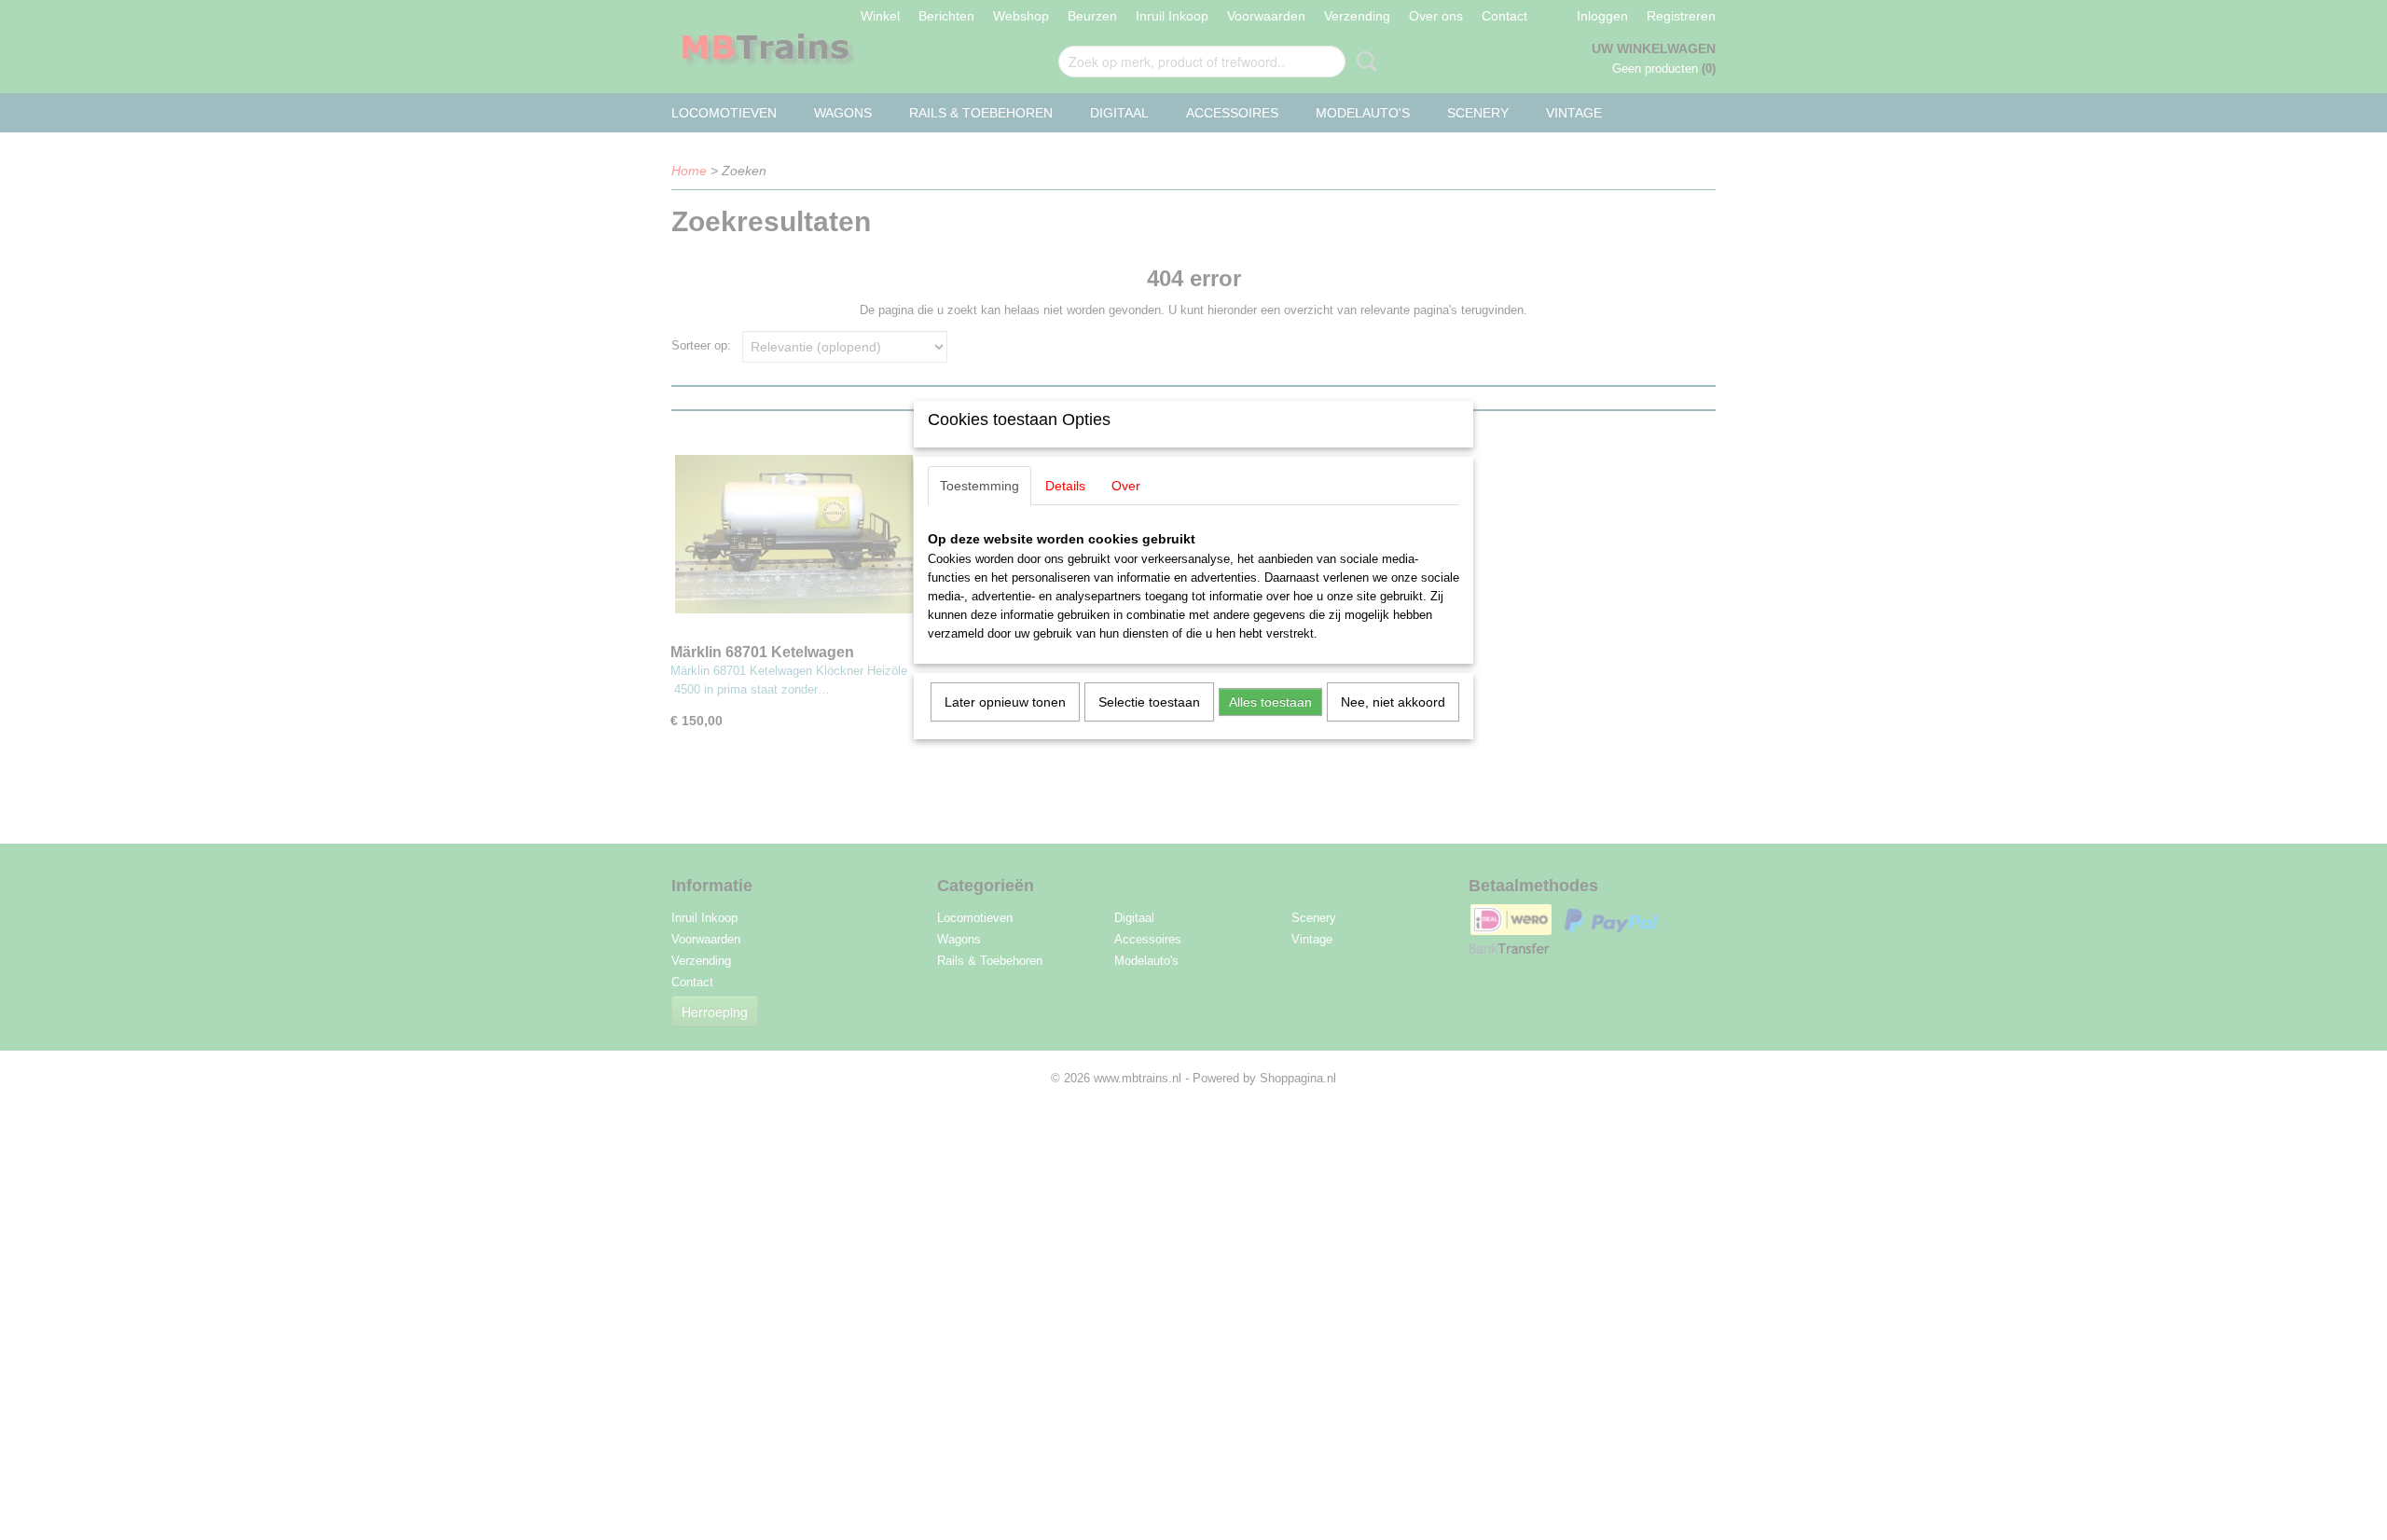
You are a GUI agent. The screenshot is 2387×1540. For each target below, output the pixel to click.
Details (1065, 486)
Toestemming (980, 486)
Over (1126, 486)
